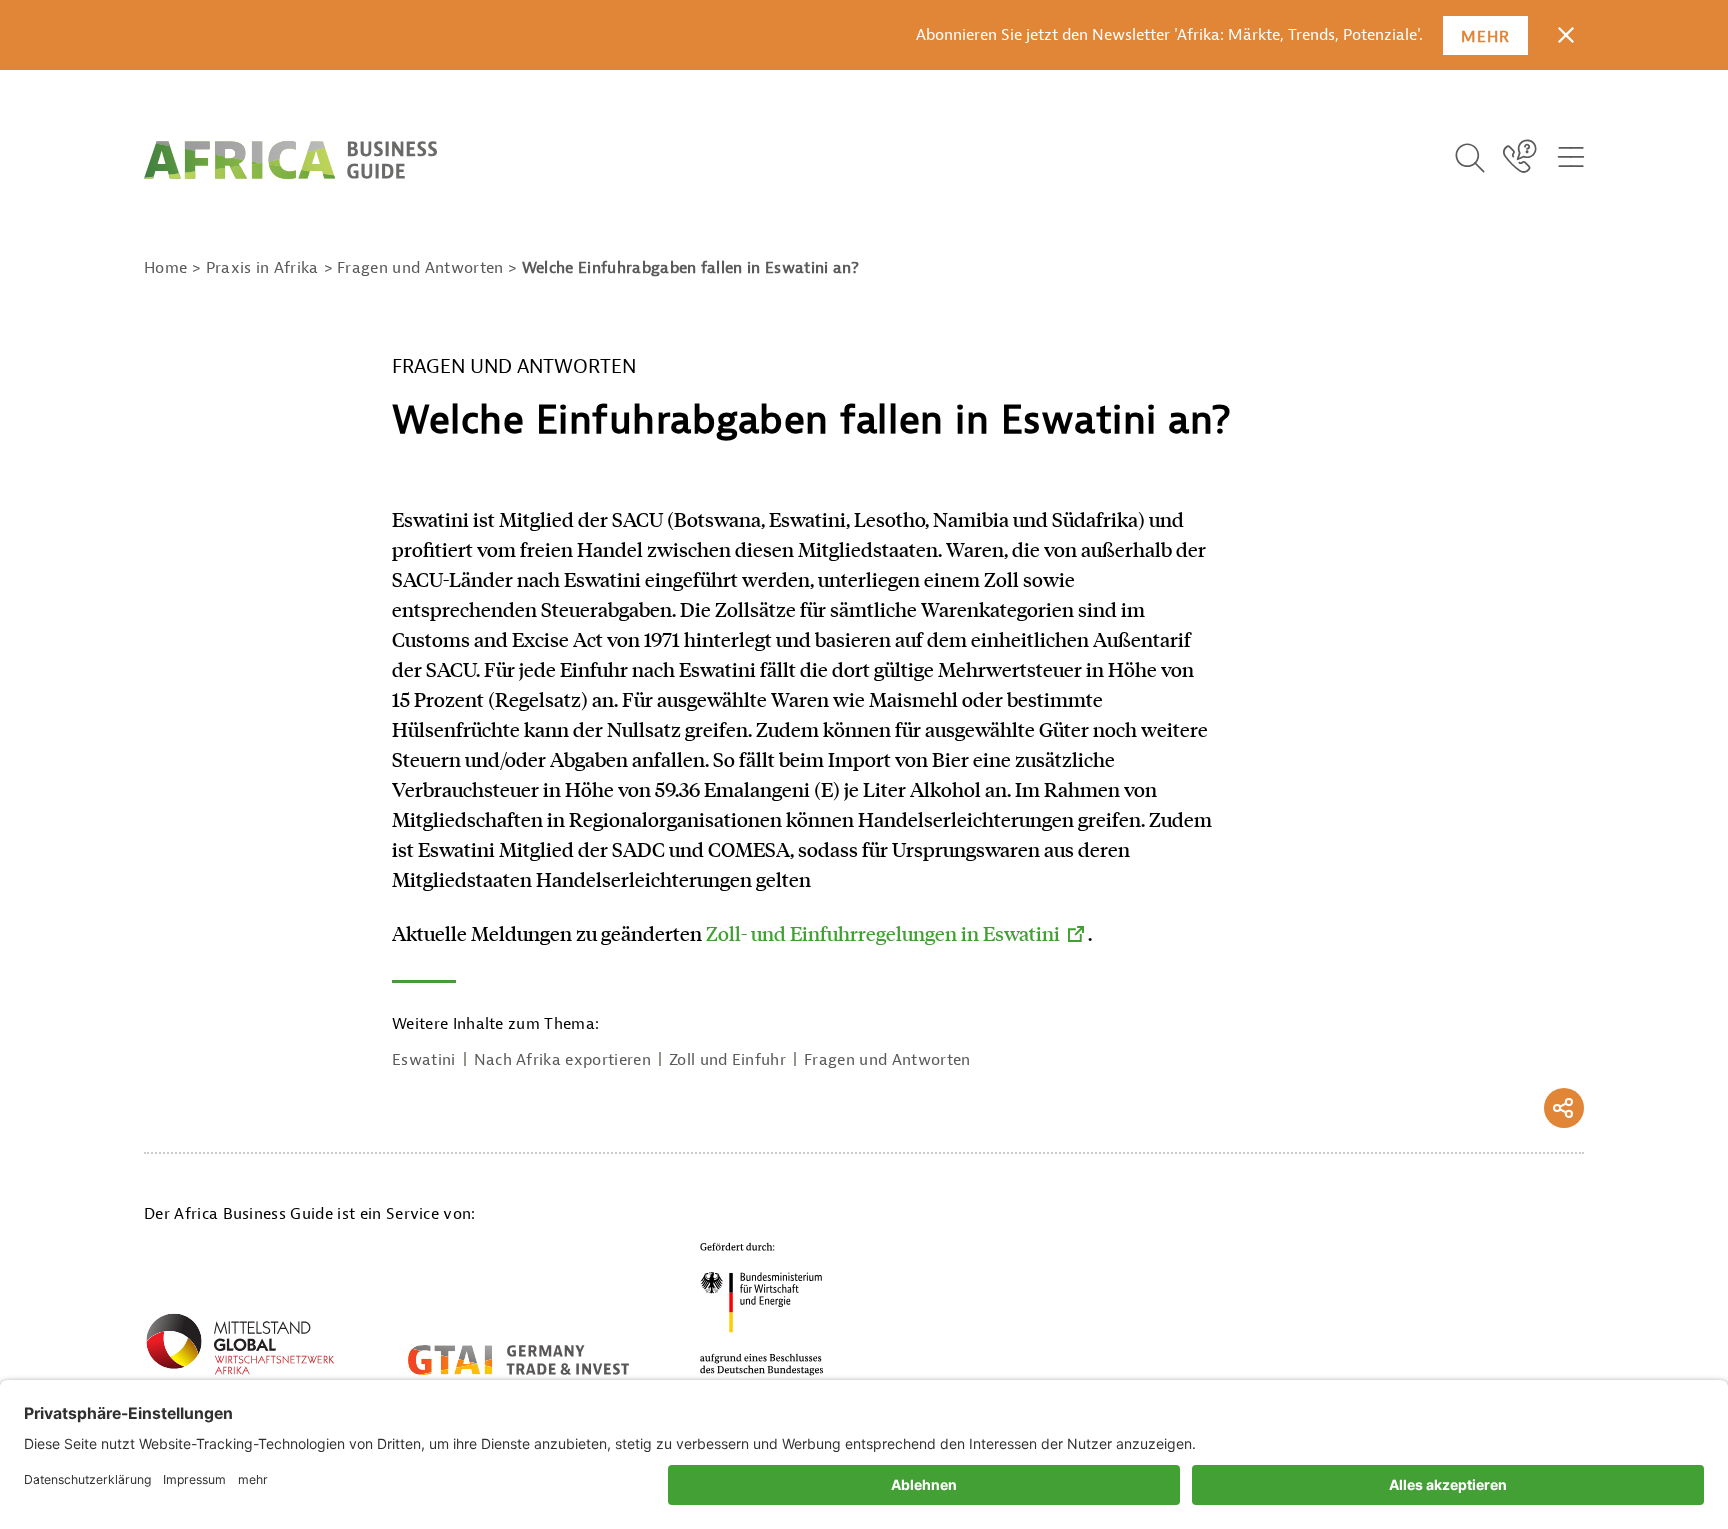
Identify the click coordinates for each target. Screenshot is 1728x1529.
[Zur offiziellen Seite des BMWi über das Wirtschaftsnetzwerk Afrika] (240, 1348)
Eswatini (424, 1060)
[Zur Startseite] (290, 160)
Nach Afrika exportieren (562, 1060)
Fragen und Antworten (887, 1060)
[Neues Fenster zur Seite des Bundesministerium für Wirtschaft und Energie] (762, 1308)
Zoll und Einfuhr (727, 1060)
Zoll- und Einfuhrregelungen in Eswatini (883, 933)
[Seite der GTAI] (518, 1360)
